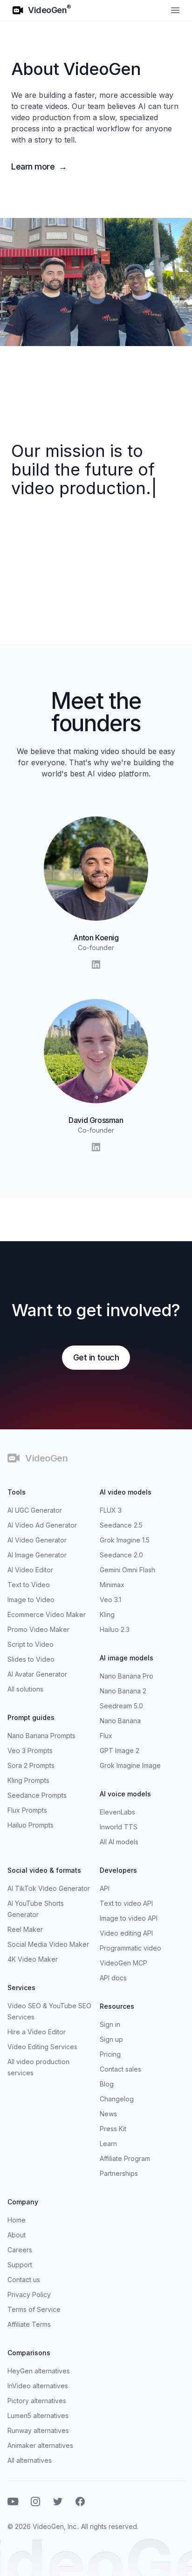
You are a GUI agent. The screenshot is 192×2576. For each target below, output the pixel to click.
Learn (108, 2144)
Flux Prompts (27, 1810)
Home (17, 2220)
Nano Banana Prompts (41, 1736)
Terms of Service (34, 2309)
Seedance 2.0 (121, 1555)
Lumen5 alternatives (38, 2416)
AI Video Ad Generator (42, 1525)
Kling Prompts (28, 1780)
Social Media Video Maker (48, 1944)
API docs (113, 1978)
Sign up (111, 2039)
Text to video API (126, 1903)
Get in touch (96, 1357)
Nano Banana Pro (127, 1676)
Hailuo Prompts (31, 1825)
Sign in (110, 2024)
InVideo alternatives (38, 2386)
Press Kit (113, 2129)
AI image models (127, 1658)
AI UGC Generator (35, 1510)
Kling (107, 1614)
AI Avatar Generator (37, 1674)
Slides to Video (31, 1659)
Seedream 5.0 (121, 1706)
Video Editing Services (42, 2047)
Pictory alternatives (37, 2401)
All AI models (119, 1842)
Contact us (24, 2280)
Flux (106, 1736)
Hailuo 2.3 (115, 1629)
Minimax (112, 1585)
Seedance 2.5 (121, 1525)
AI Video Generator (37, 1540)
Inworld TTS (119, 1827)
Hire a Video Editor (37, 2032)
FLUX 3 (111, 1510)
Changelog (117, 2099)
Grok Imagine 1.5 (125, 1540)
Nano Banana (120, 1721)
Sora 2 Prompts (31, 1765)
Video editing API (126, 1933)
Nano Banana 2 (123, 1691)
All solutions (25, 1689)
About (17, 2235)
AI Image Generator (37, 1555)
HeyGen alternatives (39, 2371)
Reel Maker (25, 1929)
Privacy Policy (29, 2294)
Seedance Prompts (37, 1795)
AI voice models (125, 1794)
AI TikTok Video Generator (49, 1888)
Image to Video (31, 1600)
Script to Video (31, 1644)
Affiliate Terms (29, 2324)
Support (20, 2265)
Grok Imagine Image (130, 1765)
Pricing (110, 2054)
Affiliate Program (125, 2158)
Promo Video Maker (38, 1629)
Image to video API (129, 1918)
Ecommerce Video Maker (47, 1614)
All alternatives (30, 2460)
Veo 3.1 (110, 1600)
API (105, 1888)
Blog (107, 2084)
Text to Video (29, 1585)
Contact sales (120, 2069)
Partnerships (119, 2173)
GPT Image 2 (120, 1750)
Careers (20, 2250)
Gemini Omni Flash (127, 1570)
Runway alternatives (38, 2430)
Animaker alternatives (40, 2445)
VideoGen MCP (123, 1963)
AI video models (126, 1492)
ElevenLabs (117, 1812)
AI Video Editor (30, 1570)
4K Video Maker (33, 1959)
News (108, 2114)
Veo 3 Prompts (30, 1750)
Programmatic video (130, 1948)
